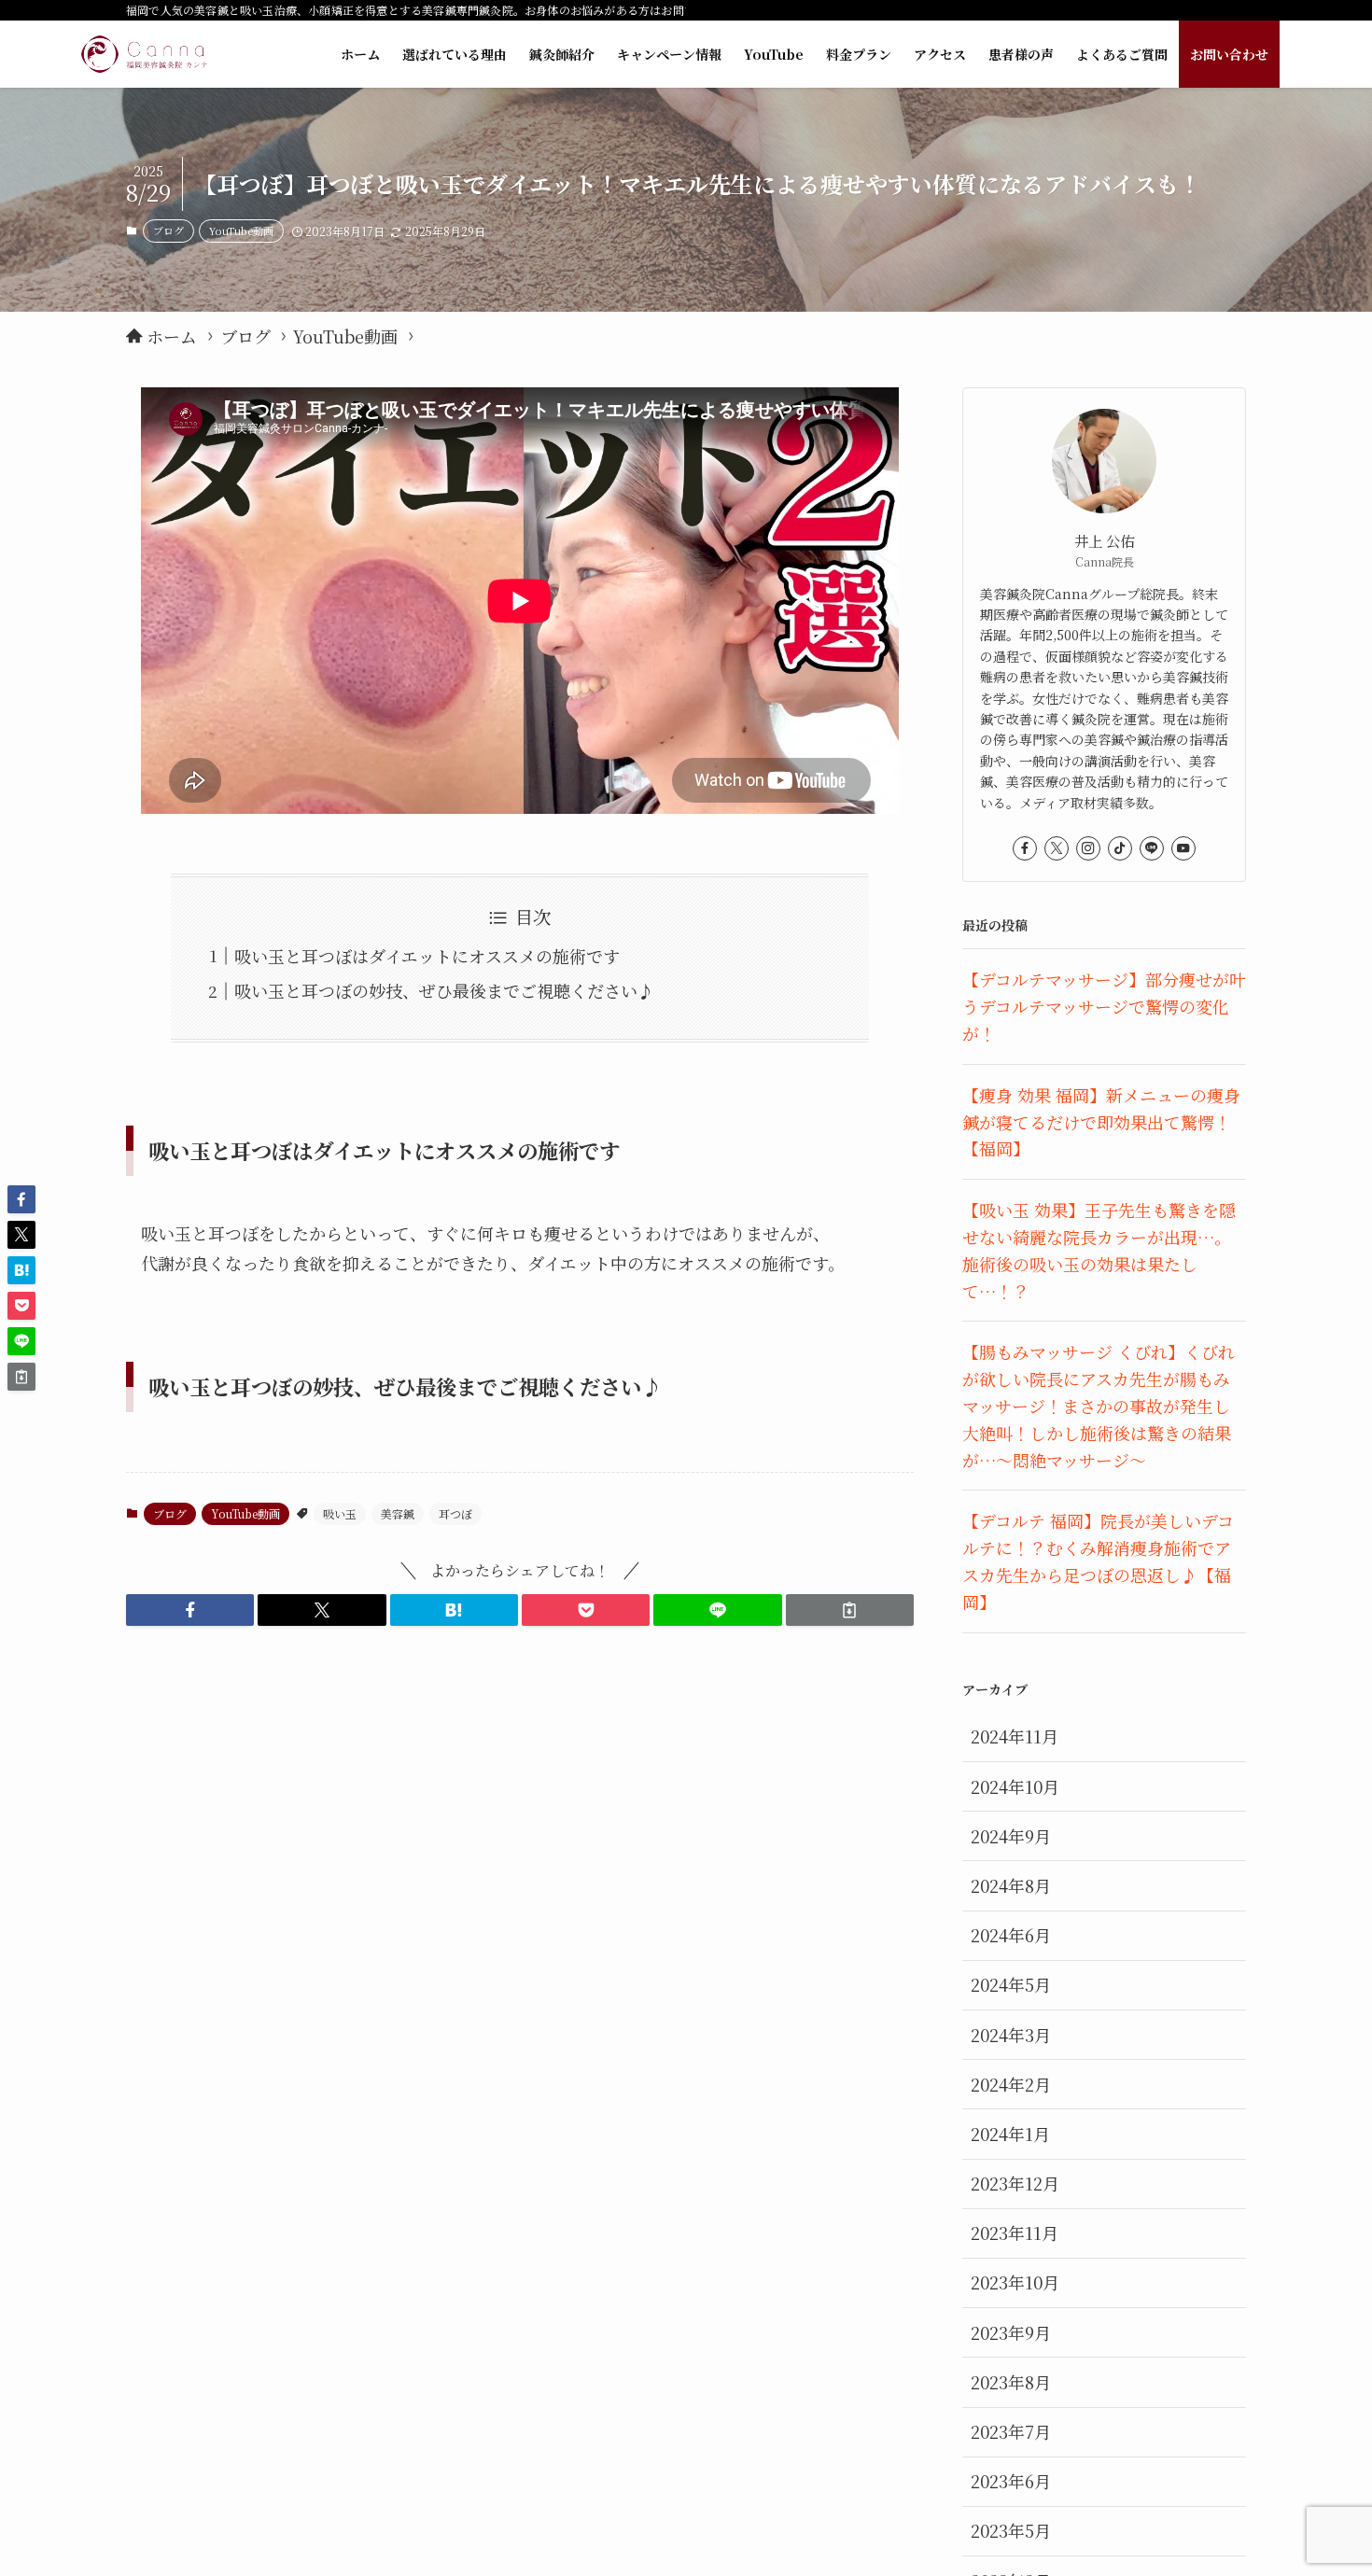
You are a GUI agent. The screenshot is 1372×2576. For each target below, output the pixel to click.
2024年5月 (1011, 1984)
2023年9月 (1011, 2332)
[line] (1152, 848)
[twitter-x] (1057, 848)
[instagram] (1088, 848)
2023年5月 (1011, 2530)
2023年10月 (1015, 2282)
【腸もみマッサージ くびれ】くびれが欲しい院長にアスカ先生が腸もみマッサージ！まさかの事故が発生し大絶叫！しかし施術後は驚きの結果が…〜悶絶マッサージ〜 (1099, 1405)
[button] (190, 1610)
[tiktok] (1120, 848)
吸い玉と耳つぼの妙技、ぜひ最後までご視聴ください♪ (444, 990)
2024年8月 (1011, 1885)
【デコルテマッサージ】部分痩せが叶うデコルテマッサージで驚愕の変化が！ (1104, 1006)
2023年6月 (1011, 2481)
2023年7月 (1011, 2431)
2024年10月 (1015, 1786)
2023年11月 (1015, 2233)
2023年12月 (1015, 2183)
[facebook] (1025, 848)
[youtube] (1183, 848)
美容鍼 (398, 1513)
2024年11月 (1015, 1736)
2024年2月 (1011, 2084)
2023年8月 (1011, 2382)
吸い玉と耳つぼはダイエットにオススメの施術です (427, 956)
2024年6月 (1011, 1935)
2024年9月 (1011, 1836)
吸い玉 (340, 1513)
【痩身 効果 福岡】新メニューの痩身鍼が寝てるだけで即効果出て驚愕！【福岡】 (1101, 1122)
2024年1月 (1010, 2134)
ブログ (168, 231)
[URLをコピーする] (850, 1610)
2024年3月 (1011, 2035)
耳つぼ (455, 1513)
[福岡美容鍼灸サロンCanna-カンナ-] (144, 54)
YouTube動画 (241, 231)
